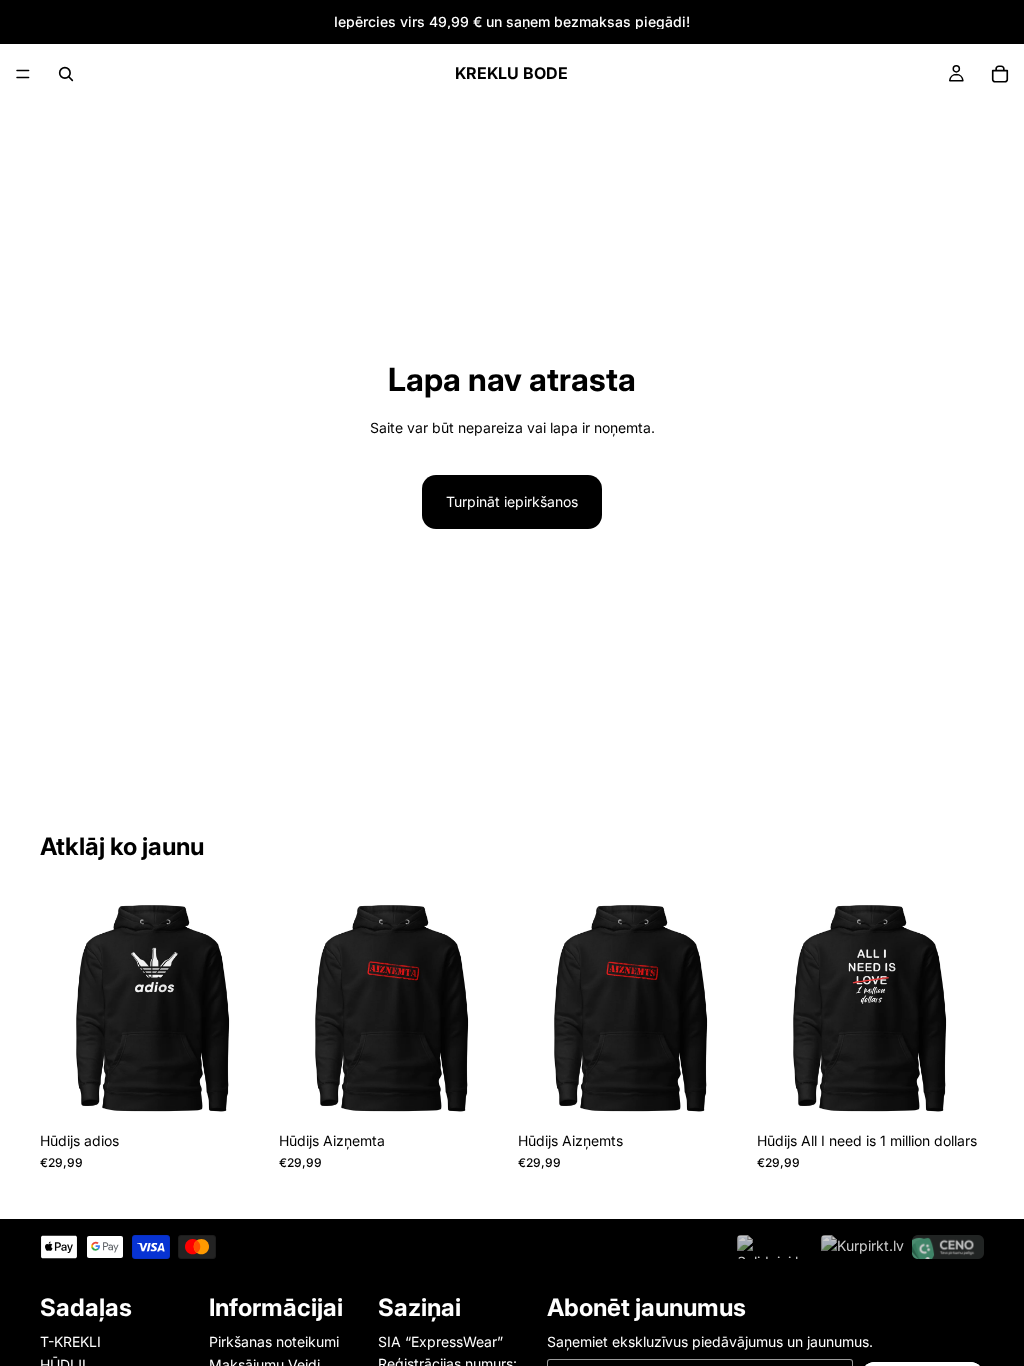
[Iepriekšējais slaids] (62, 1009)
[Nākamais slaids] (245, 1009)
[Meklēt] (66, 74)
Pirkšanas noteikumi (274, 1341)
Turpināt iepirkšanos (512, 501)
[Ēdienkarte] (23, 74)
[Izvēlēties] (236, 1091)
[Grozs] (1000, 74)
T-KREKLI (70, 1341)
